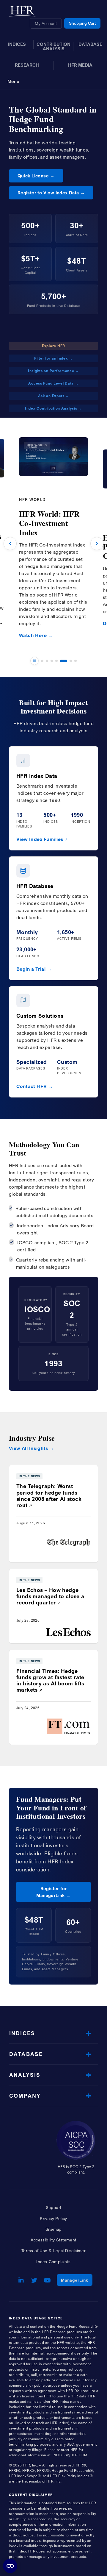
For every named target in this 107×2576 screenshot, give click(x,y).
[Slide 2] (47, 661)
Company (25, 2096)
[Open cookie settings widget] (10, 2566)
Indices (22, 2033)
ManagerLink (77, 2280)
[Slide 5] (64, 661)
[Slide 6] (71, 661)
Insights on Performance (51, 371)
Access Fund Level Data (51, 383)
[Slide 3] (52, 661)
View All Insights (29, 1448)
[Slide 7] (75, 661)
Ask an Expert (51, 396)
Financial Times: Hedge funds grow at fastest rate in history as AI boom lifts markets (50, 1680)
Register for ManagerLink (51, 1892)
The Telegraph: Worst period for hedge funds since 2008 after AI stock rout (49, 1495)
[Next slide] (97, 544)
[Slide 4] (56, 661)
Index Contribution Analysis (51, 408)
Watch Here (33, 635)
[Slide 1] (42, 661)
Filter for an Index (51, 358)
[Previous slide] (10, 544)
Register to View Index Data (48, 193)
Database (26, 2054)
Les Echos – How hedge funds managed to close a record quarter (50, 1596)
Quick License (33, 176)
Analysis (25, 2075)
